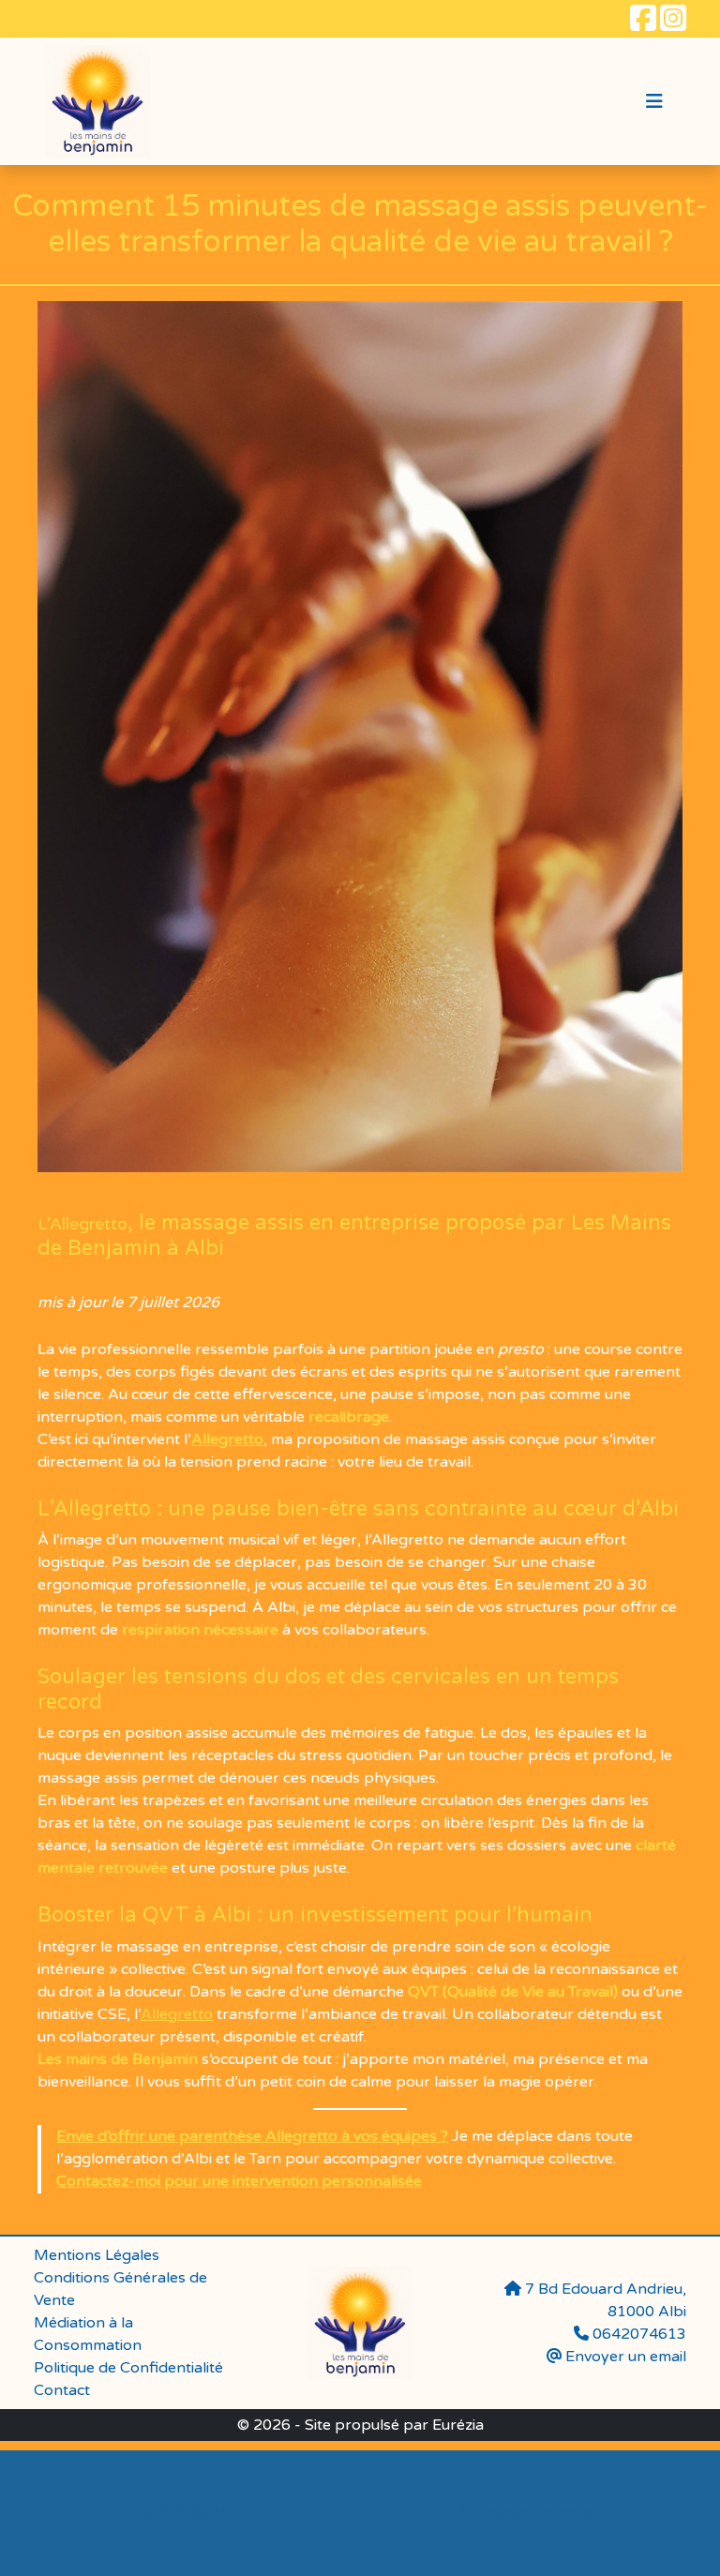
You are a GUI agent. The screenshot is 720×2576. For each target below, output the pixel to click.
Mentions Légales (97, 2255)
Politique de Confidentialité (128, 2368)
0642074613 (201, 2513)
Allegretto (227, 1439)
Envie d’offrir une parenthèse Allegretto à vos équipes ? (252, 2136)
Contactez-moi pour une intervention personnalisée (239, 2181)
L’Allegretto (82, 1224)
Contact (62, 2390)
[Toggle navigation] (654, 102)
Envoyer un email (624, 2357)
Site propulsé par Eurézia (394, 2425)
